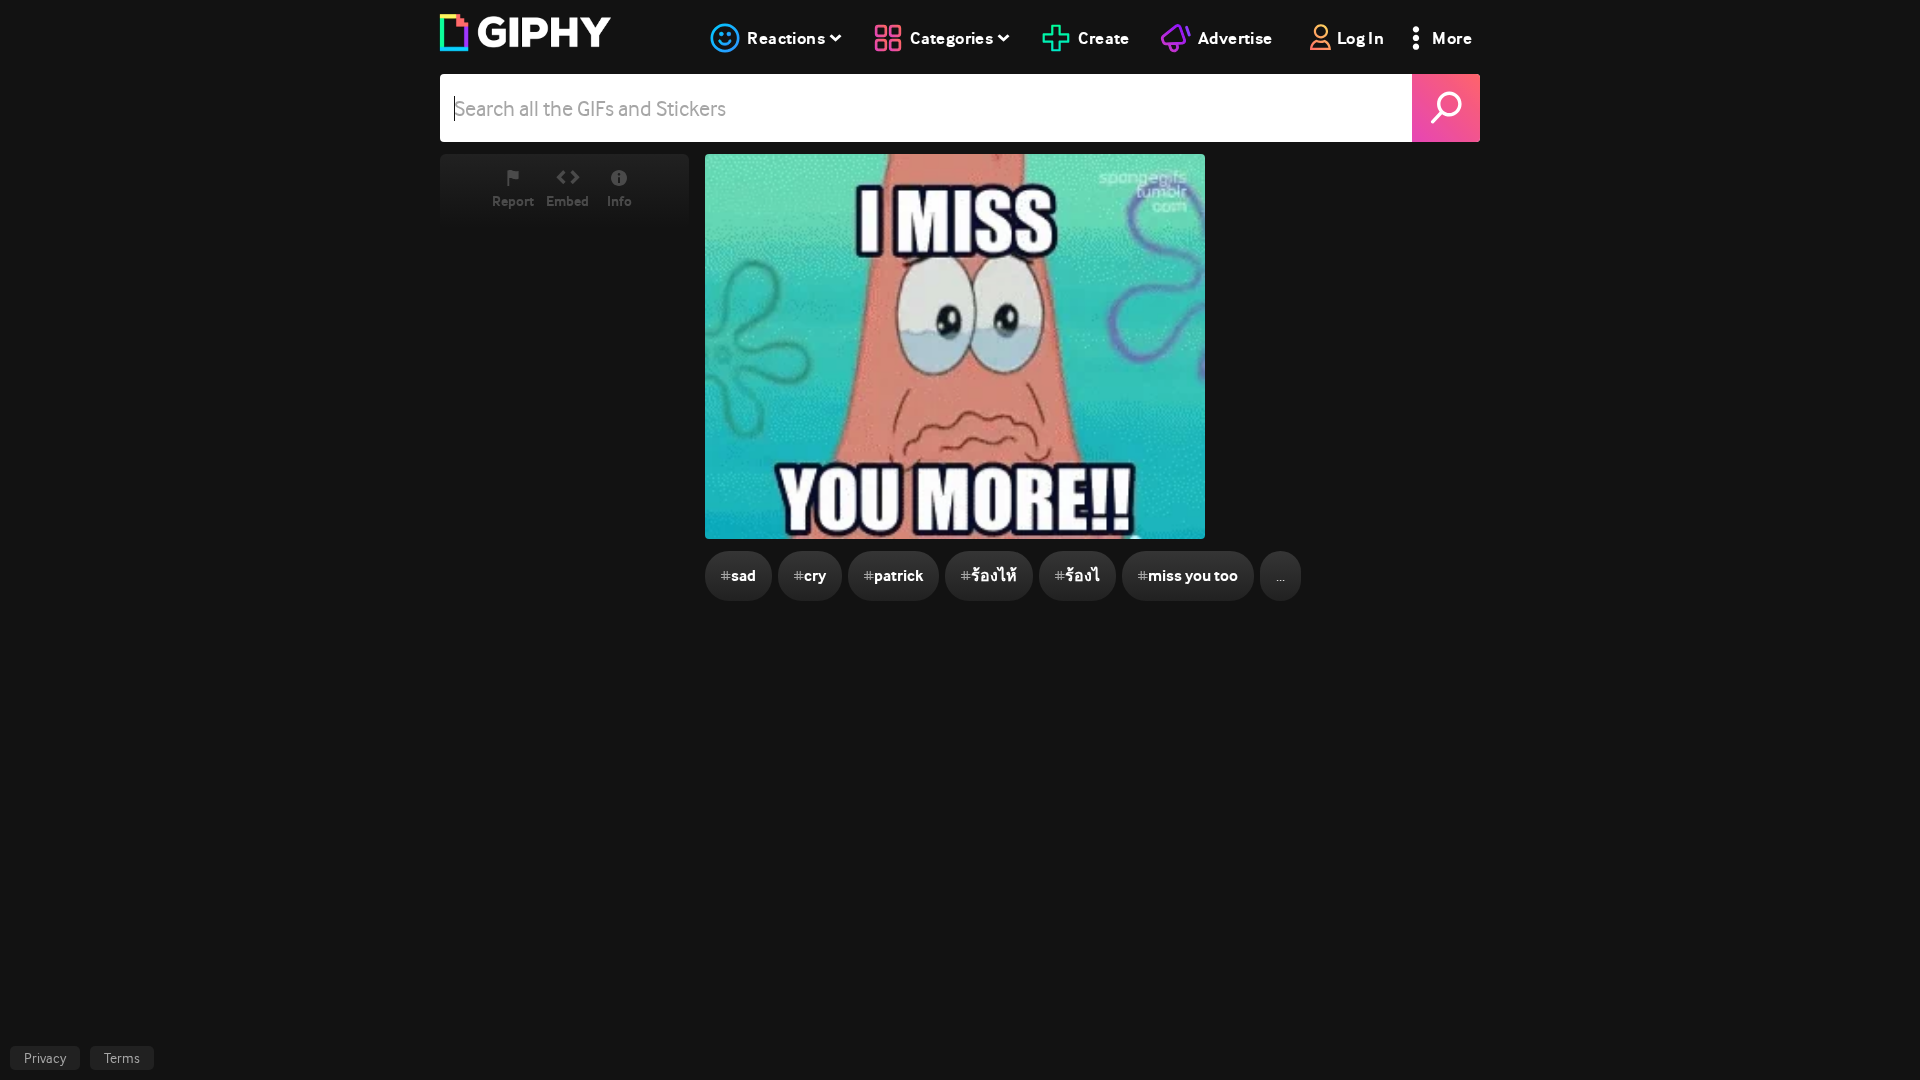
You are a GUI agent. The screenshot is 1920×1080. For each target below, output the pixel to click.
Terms (122, 1058)
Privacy (45, 1058)
